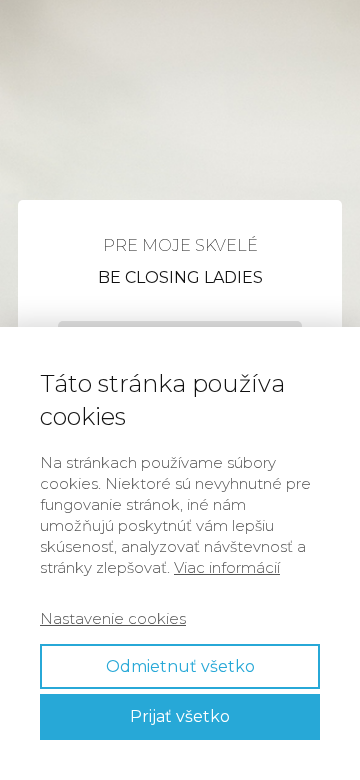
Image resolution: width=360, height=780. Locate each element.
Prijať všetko (180, 716)
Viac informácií (227, 567)
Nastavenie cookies (113, 618)
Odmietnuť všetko (180, 666)
